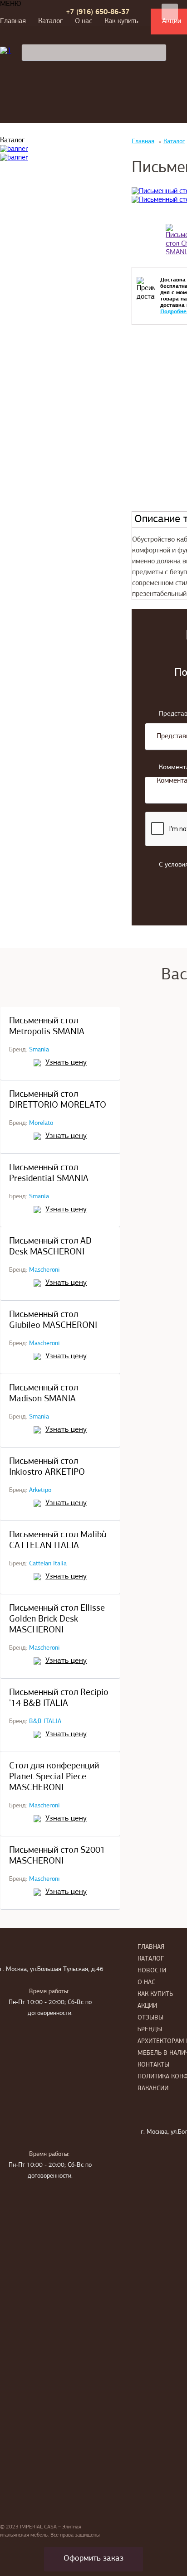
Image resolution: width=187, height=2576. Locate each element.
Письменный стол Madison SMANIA (44, 1394)
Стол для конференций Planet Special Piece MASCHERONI (54, 1777)
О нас (84, 21)
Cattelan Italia (48, 1564)
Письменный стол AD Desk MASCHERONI (50, 1247)
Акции (147, 2006)
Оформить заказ (93, 2559)
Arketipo (40, 1490)
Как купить (121, 21)
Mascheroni (44, 1270)
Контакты (153, 2065)
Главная (13, 21)
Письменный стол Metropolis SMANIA (47, 1027)
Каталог (50, 21)
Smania (39, 1050)
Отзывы (150, 2018)
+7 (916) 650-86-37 (98, 12)
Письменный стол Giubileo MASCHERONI (53, 1320)
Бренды (150, 2030)
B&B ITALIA (45, 1721)
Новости (152, 1971)
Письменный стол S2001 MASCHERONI (57, 1856)
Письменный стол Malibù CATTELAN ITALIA (58, 1540)
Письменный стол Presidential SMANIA (49, 1173)
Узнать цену (66, 1063)
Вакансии (153, 2089)
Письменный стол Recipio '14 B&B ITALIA (59, 1698)
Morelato (41, 1123)
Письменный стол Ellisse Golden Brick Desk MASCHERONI (57, 1619)
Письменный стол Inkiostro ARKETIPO (47, 1467)
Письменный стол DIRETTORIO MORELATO (58, 1100)
